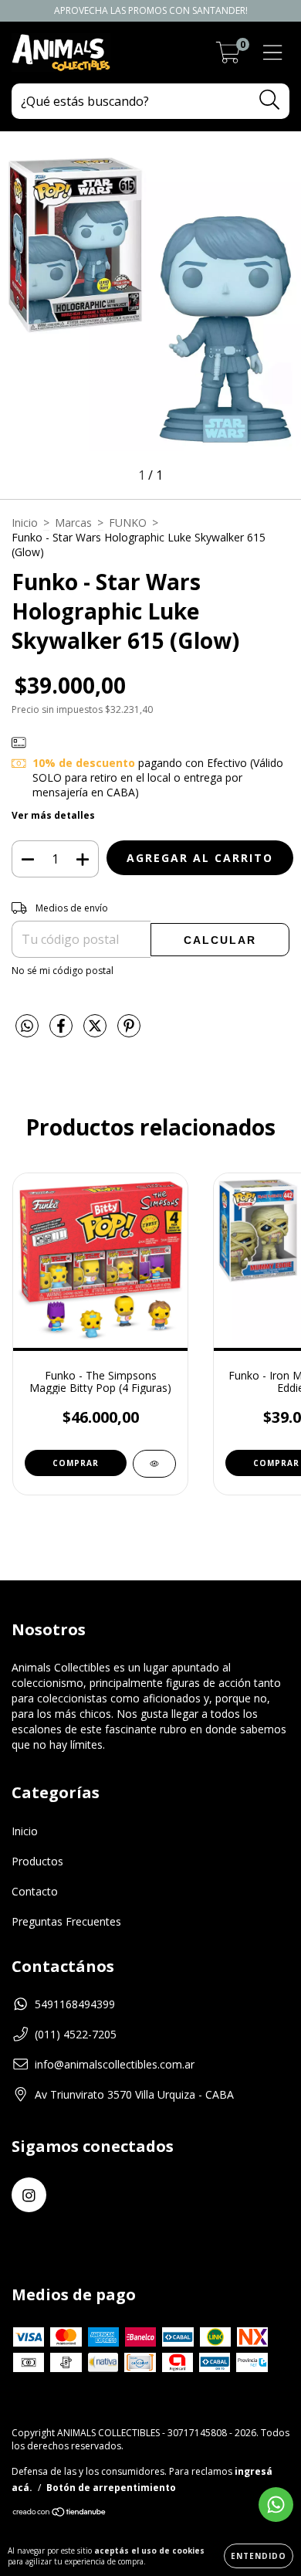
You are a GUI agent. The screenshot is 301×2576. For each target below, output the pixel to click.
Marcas (73, 523)
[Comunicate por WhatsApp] (276, 2505)
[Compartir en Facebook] (63, 1032)
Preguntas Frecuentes (66, 1921)
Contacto (35, 1891)
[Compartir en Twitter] (96, 1032)
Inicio (25, 523)
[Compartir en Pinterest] (129, 1032)
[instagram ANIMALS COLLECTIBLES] (29, 2195)
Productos (37, 1861)
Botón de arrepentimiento (111, 2488)
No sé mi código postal (63, 971)
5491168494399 (75, 2004)
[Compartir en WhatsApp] (27, 1027)
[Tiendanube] (60, 2514)
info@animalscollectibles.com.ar (115, 2064)
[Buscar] (270, 100)
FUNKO (128, 523)
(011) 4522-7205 (76, 2034)
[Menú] (273, 53)
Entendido (259, 2556)
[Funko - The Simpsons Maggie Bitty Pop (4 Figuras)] (154, 1464)
